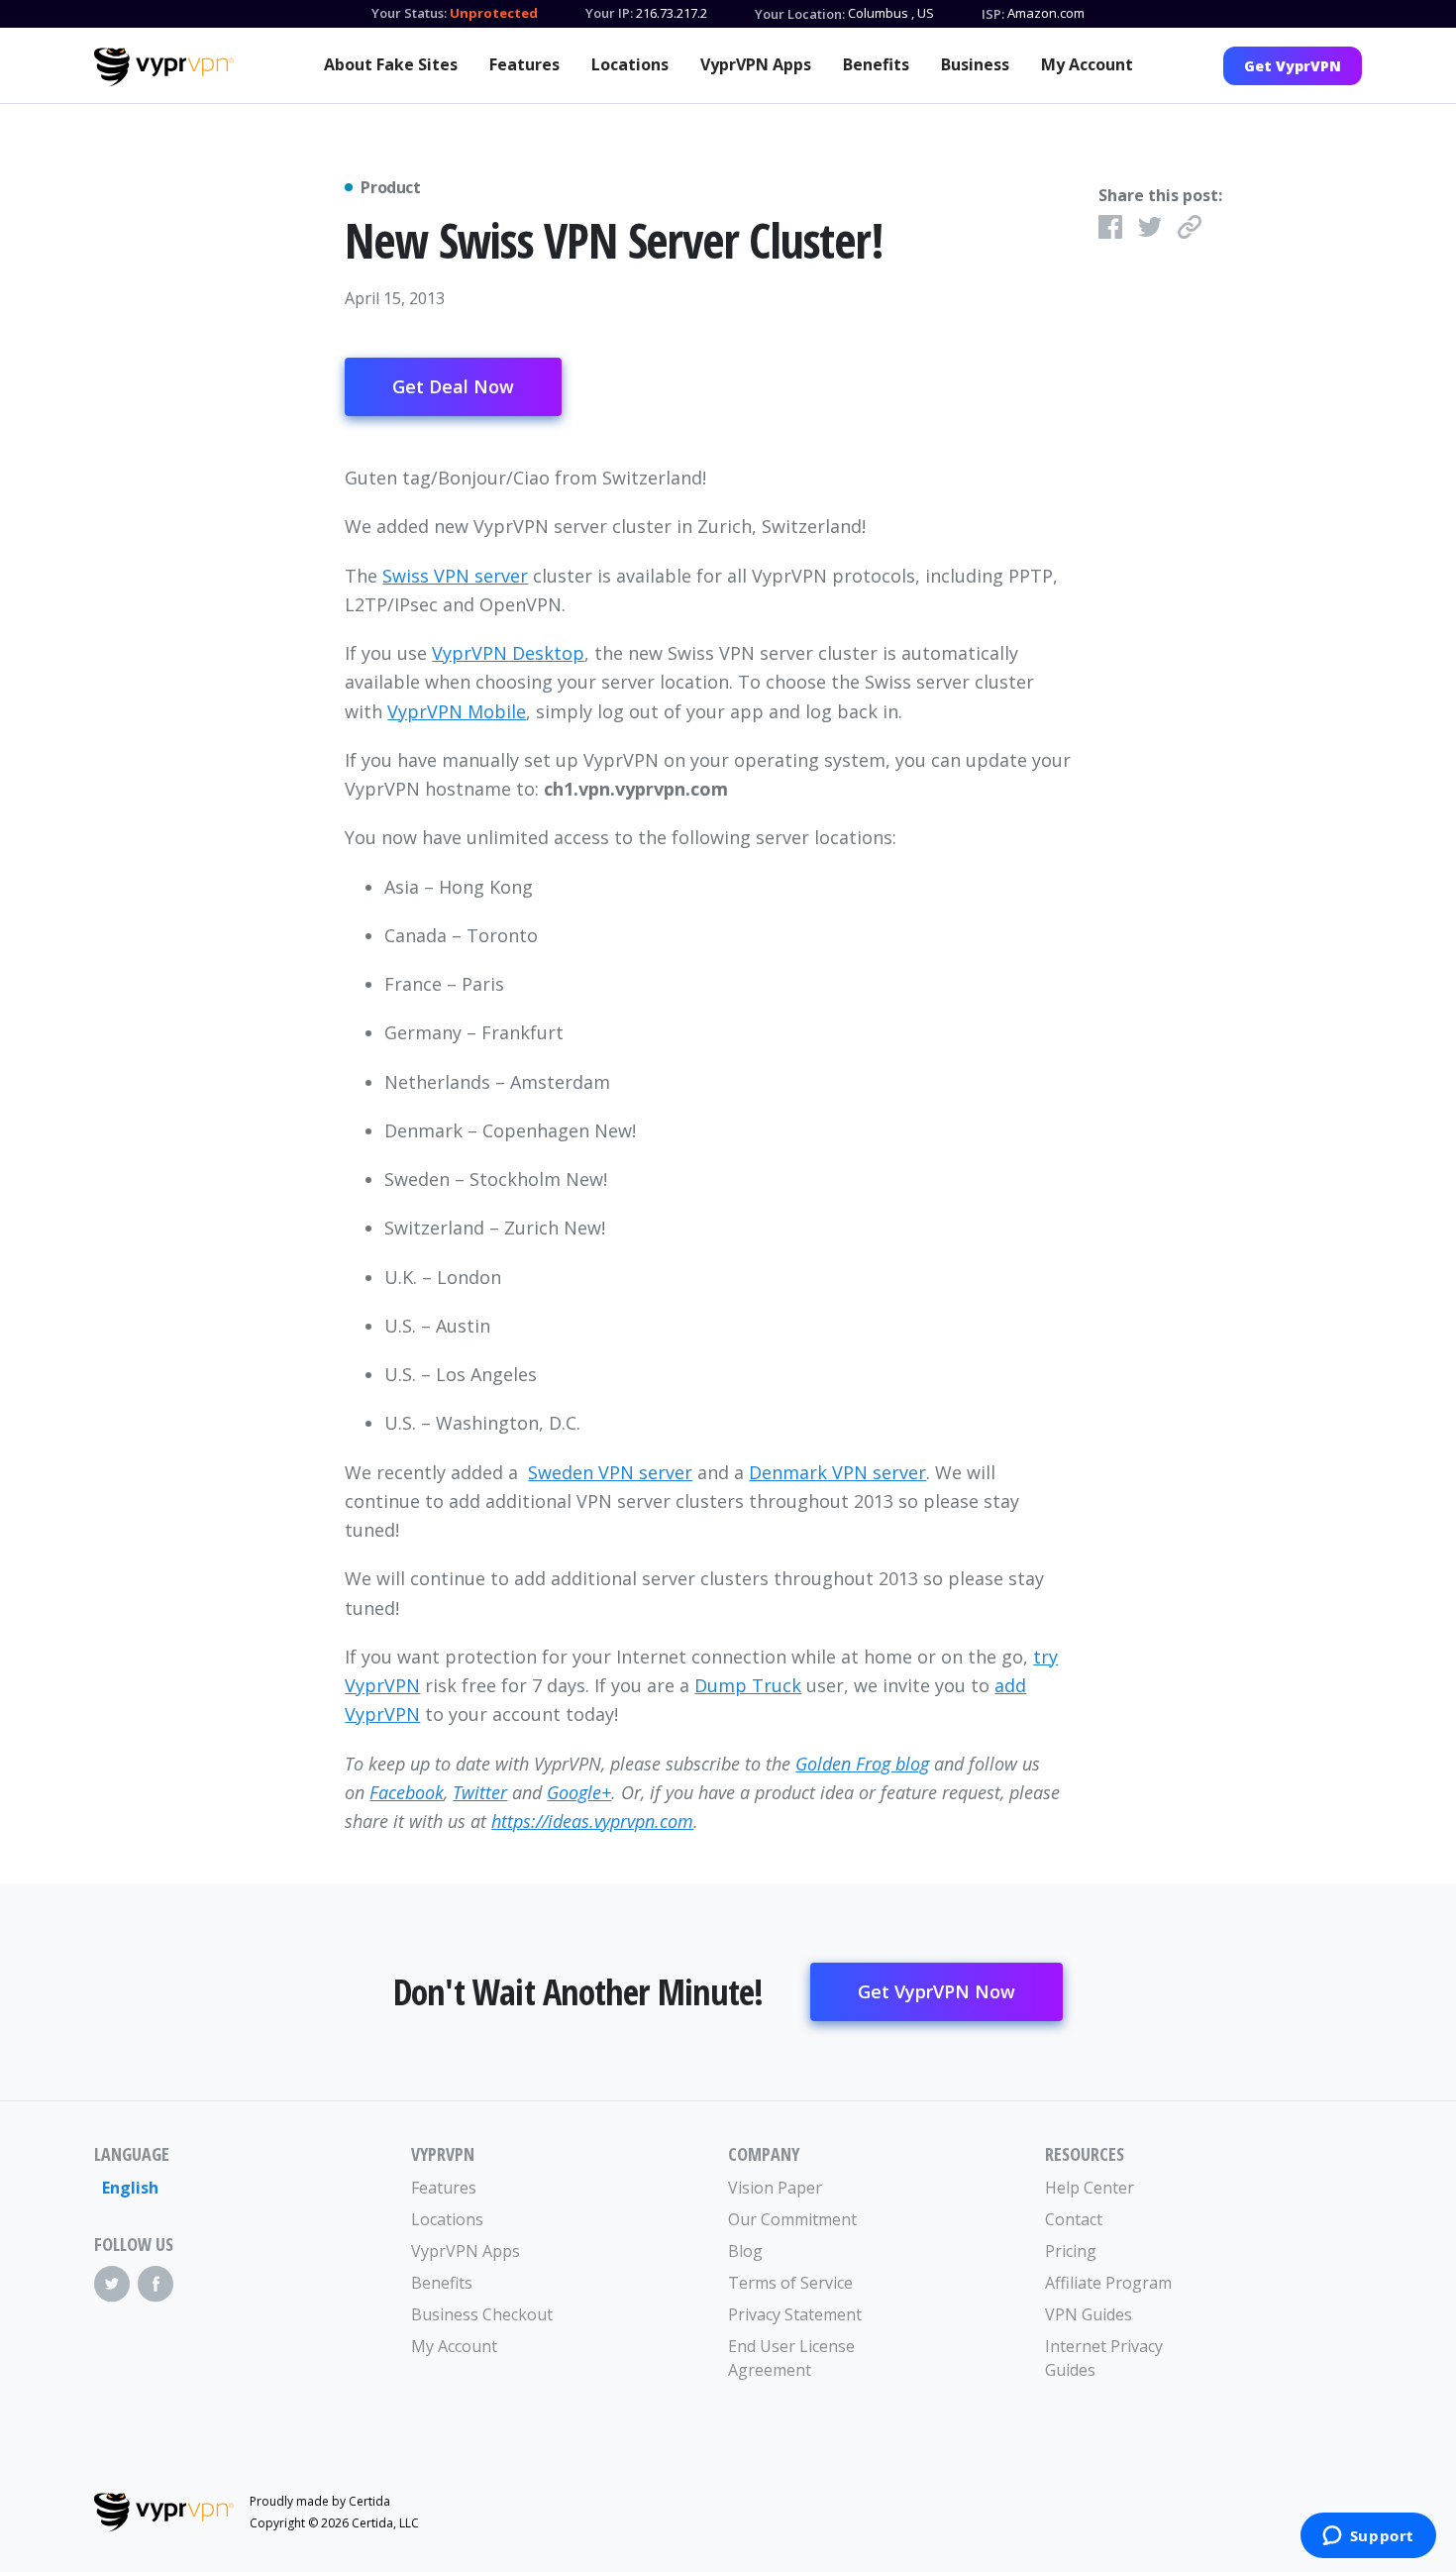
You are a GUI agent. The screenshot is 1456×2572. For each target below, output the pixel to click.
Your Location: (800, 14)
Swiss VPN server (455, 576)
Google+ (579, 1792)
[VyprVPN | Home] (164, 67)
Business (975, 64)
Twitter (480, 1792)
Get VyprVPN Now (936, 1991)
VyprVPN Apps (756, 64)
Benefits (876, 64)
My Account (1087, 64)
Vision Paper (775, 2188)
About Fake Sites (391, 64)
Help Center (1090, 2188)
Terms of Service (790, 2283)
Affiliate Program (1108, 2283)
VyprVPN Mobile (457, 711)
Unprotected (494, 13)
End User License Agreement (791, 2358)
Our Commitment (792, 2219)
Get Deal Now (453, 386)
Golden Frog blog (862, 1764)
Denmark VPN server (837, 1472)
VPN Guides (1089, 2314)
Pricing (1071, 2251)
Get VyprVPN (1293, 66)
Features (524, 64)
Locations (630, 64)
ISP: (993, 14)
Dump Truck (748, 1685)
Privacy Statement (795, 2314)
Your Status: (409, 13)
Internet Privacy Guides (1104, 2358)
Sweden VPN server (610, 1472)
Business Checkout (482, 2314)
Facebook (407, 1792)
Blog (745, 2251)
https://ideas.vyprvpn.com (592, 1821)
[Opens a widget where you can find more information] (1368, 2537)
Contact (1074, 2219)
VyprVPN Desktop (508, 653)
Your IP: (609, 13)
